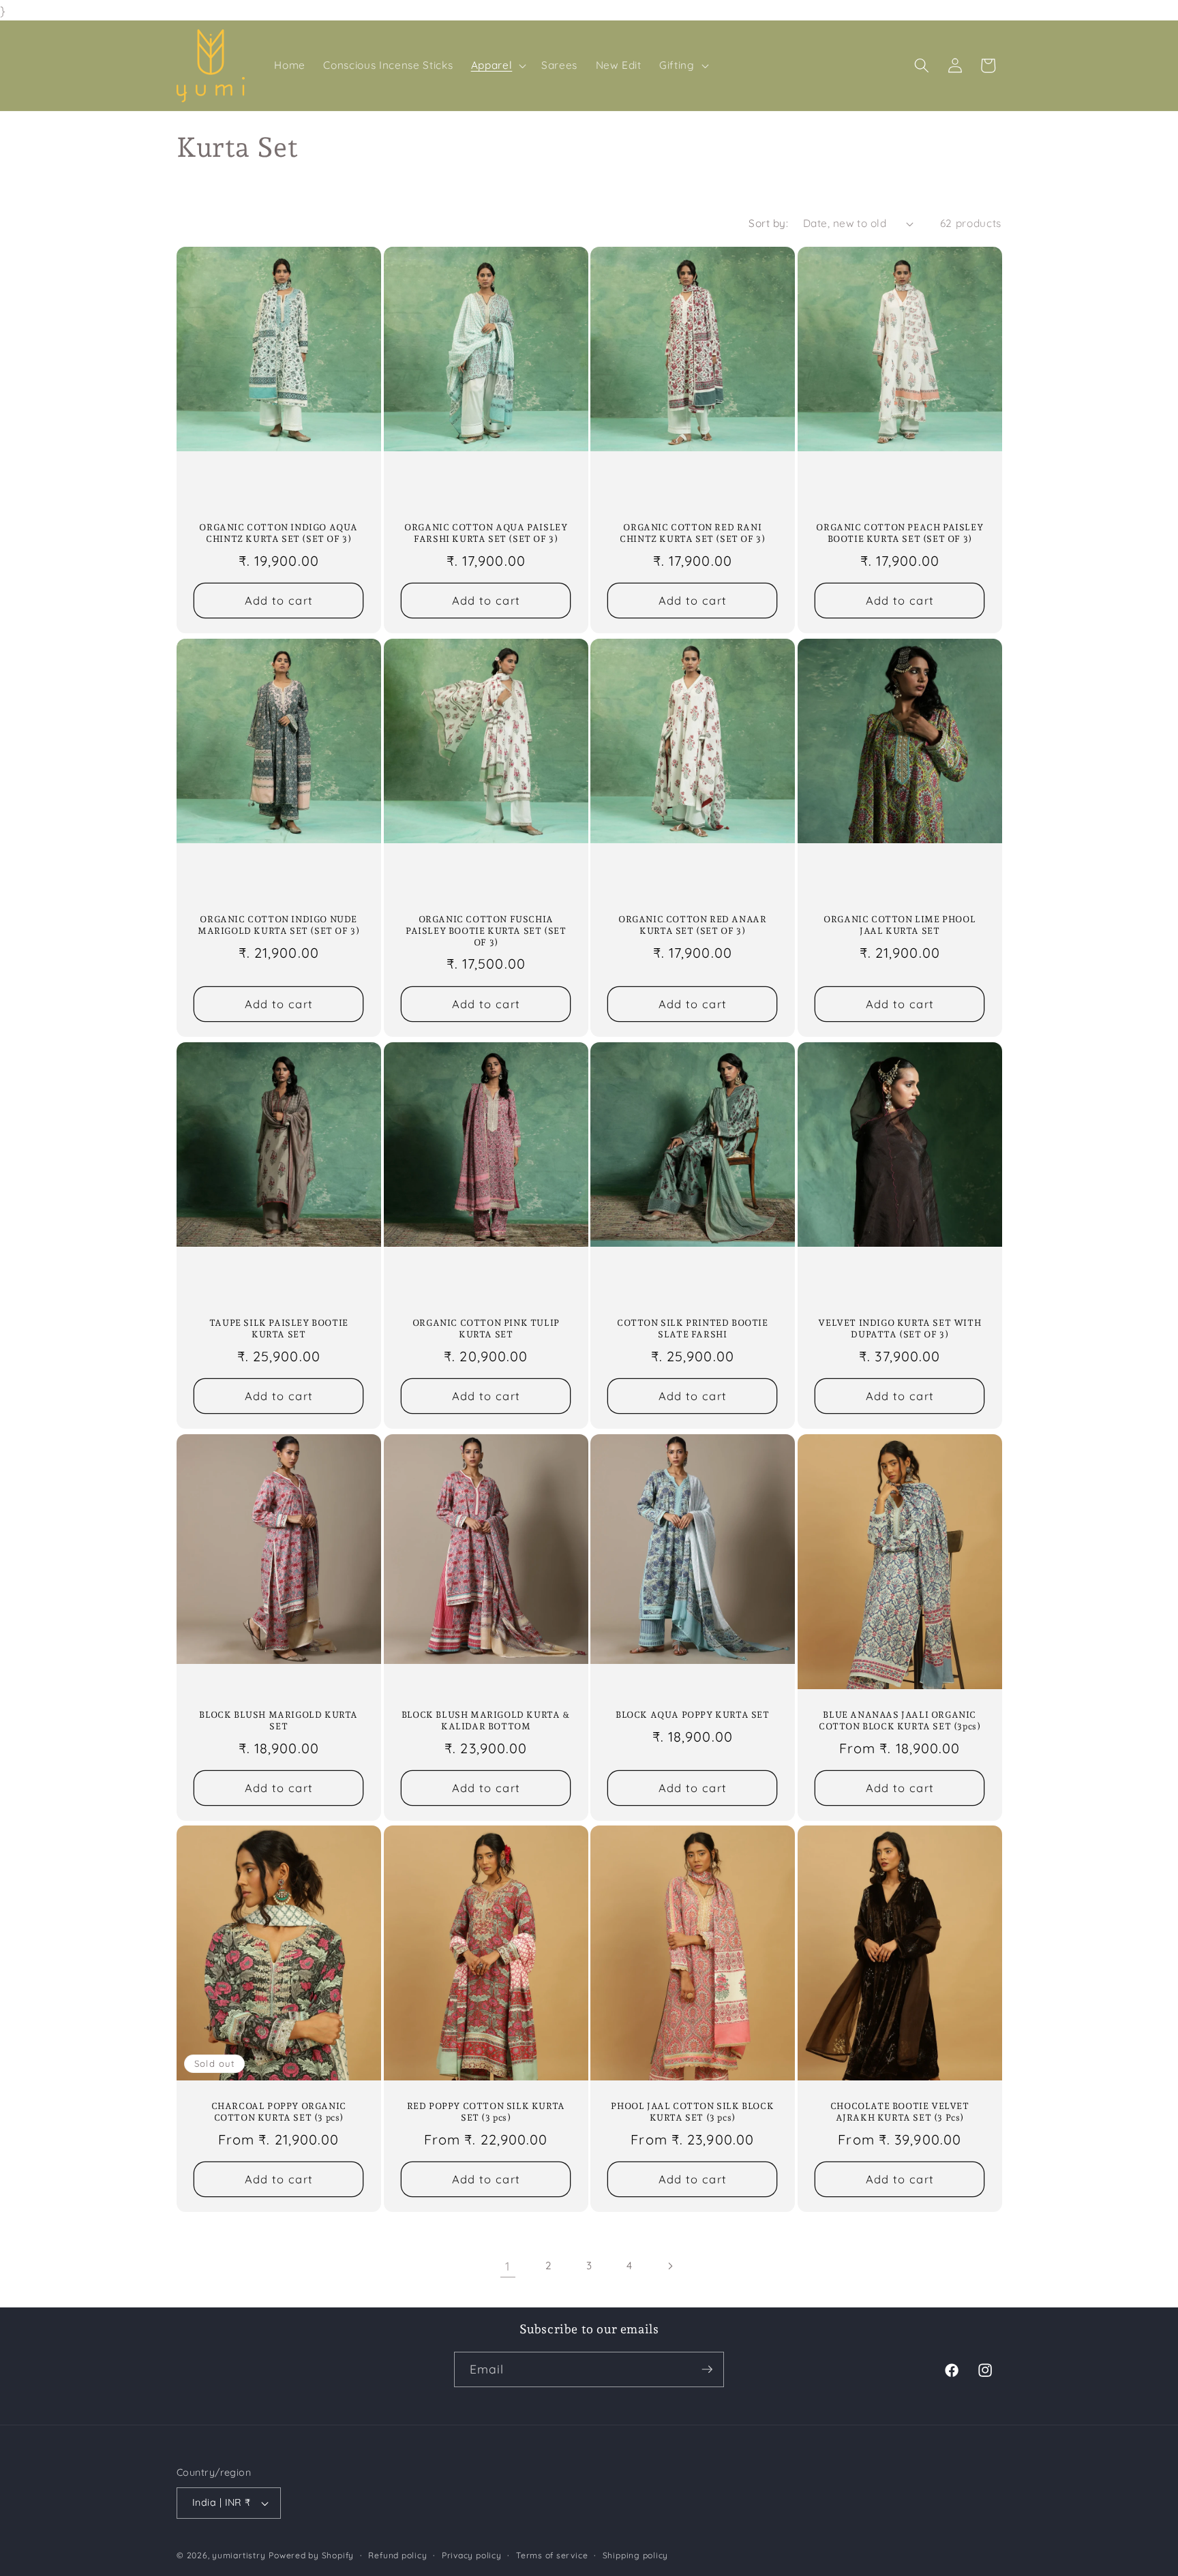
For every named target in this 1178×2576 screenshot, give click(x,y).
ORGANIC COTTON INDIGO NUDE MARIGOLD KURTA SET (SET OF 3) (278, 925)
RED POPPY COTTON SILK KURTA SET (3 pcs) (485, 2112)
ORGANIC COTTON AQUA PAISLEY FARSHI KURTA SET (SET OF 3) (486, 533)
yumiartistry (239, 2555)
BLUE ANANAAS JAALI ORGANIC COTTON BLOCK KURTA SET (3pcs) (900, 1721)
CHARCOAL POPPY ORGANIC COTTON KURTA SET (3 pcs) (279, 2112)
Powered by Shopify (311, 2555)
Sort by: (768, 223)
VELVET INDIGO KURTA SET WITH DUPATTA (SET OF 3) (900, 1329)
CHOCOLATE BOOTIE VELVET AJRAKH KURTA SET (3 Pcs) (899, 2112)
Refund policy (397, 2555)
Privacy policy (472, 2555)
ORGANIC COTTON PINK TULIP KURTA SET (485, 1329)
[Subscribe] (707, 2369)
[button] (497, 65)
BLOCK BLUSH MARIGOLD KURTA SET (278, 1721)
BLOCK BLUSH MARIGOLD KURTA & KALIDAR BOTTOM (485, 1721)
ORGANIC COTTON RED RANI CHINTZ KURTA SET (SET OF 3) (692, 533)
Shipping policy (636, 2555)
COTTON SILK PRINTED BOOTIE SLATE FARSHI (693, 1329)
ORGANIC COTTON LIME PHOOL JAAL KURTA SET (900, 925)
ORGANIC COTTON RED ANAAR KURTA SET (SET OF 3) (692, 925)
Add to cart (279, 601)
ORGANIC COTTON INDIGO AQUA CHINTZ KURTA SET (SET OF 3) (278, 533)
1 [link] (508, 2266)
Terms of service (552, 2555)
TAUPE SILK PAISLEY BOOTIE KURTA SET (279, 1329)
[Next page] (670, 2266)
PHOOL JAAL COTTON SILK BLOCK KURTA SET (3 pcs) (692, 2112)
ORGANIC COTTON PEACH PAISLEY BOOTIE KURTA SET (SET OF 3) (900, 533)
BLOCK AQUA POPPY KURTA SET (693, 1715)
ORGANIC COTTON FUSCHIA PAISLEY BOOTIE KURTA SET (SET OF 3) (486, 931)
